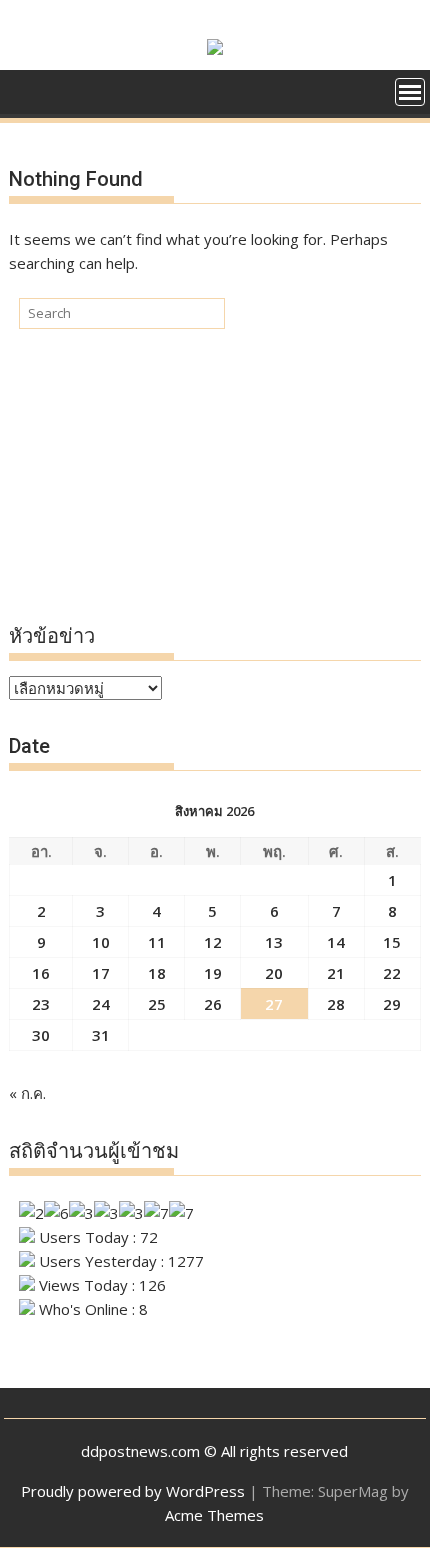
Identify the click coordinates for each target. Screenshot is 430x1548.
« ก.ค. (27, 1093)
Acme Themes (214, 1515)
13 (274, 942)
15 (392, 942)
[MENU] (410, 92)
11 (157, 942)
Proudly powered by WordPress (133, 1491)
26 (213, 1004)
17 (101, 973)
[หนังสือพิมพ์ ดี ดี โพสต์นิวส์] (28, 98)
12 (213, 942)
